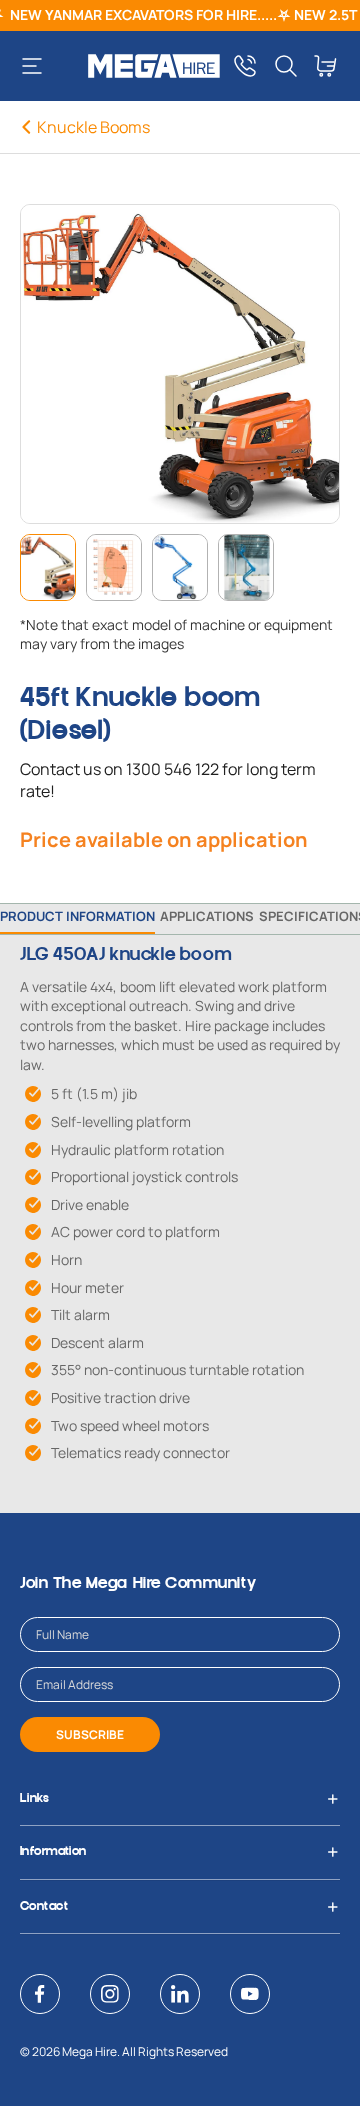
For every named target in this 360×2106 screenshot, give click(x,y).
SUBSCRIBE (90, 1734)
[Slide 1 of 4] (48, 567)
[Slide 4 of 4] (246, 567)
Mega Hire (89, 2051)
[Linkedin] (180, 1994)
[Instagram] (110, 1994)
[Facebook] (40, 1994)
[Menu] (39, 66)
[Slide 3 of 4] (180, 567)
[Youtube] (250, 1994)
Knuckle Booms (93, 127)
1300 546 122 (172, 769)
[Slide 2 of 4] (114, 567)
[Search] (286, 66)
